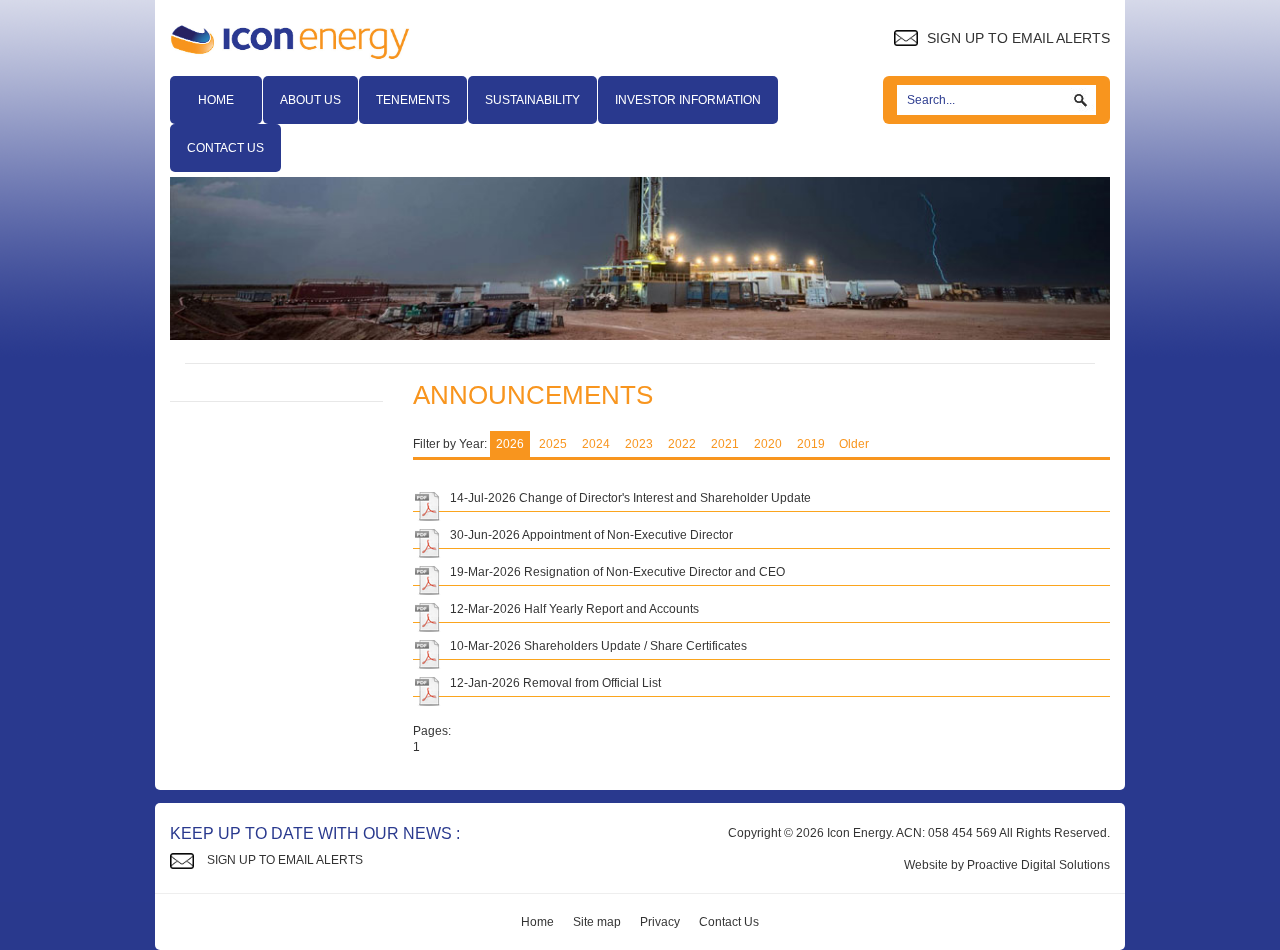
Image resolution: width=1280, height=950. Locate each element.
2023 (639, 444)
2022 (682, 444)
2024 (596, 444)
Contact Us (225, 148)
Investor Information (688, 100)
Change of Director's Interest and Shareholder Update (665, 498)
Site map (597, 922)
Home (216, 100)
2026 (510, 444)
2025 (553, 444)
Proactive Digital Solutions (1038, 865)
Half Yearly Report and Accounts (611, 609)
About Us (310, 100)
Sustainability (532, 100)
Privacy (660, 922)
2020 (768, 444)
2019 (811, 444)
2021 (725, 444)
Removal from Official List (592, 683)
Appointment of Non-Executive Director (627, 535)
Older (854, 444)
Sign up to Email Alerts (1016, 38)
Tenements (413, 100)
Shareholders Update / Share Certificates (635, 646)
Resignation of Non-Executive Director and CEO (654, 572)
